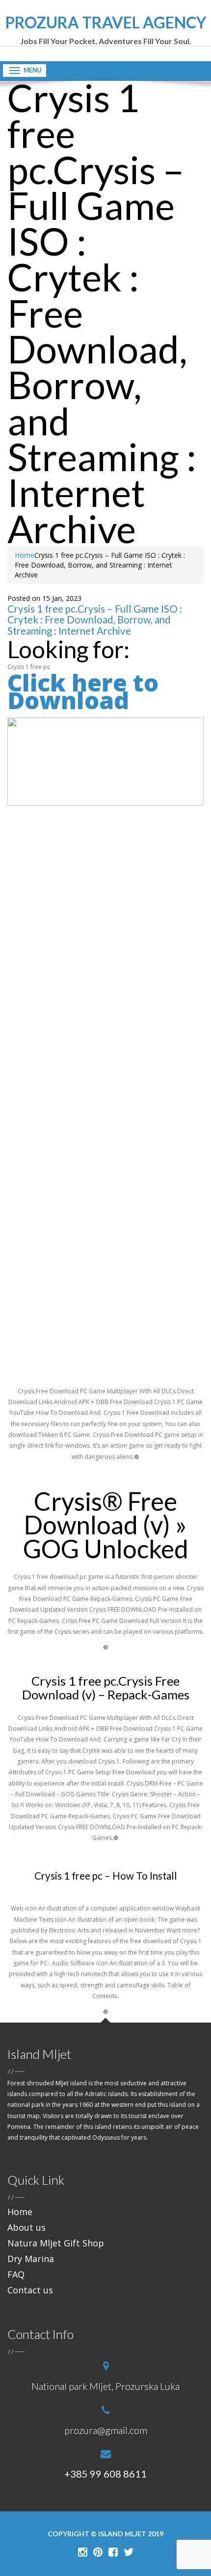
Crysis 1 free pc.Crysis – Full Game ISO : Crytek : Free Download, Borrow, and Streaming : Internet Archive (95, 620)
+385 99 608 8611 (105, 2474)
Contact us (30, 2290)
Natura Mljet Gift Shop (56, 2243)
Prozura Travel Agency (106, 30)
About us (26, 2227)
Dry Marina (31, 2259)
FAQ (16, 2274)
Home (25, 555)
